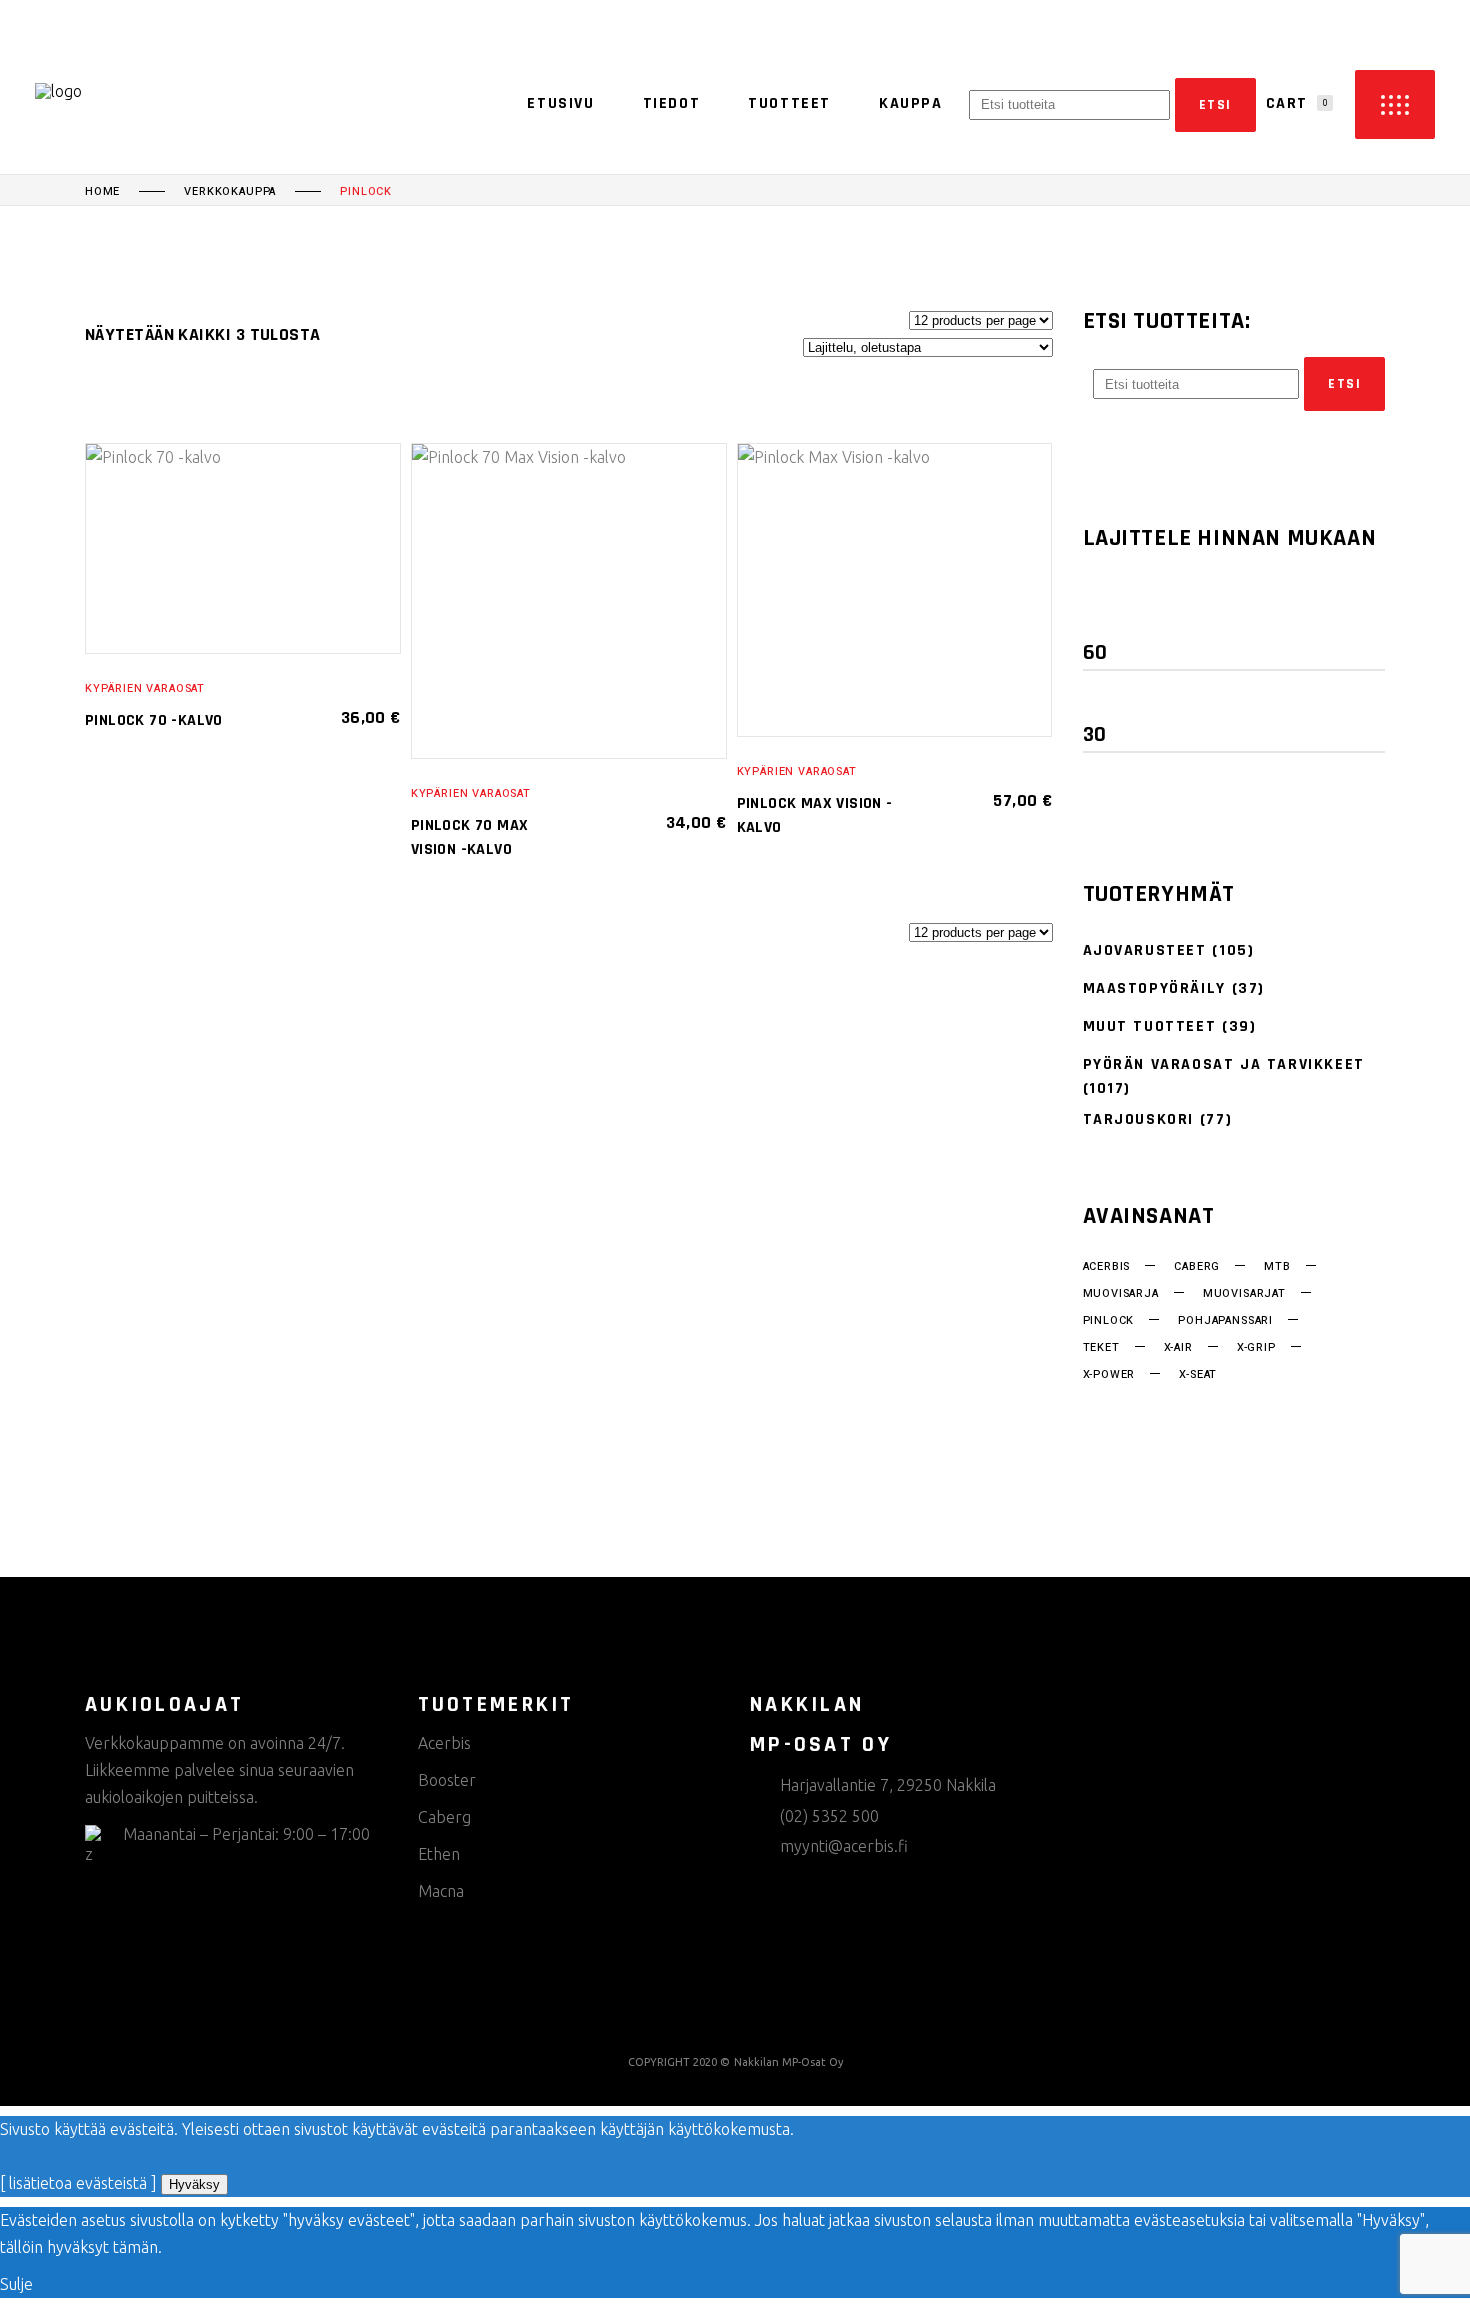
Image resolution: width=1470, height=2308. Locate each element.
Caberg (1197, 1267)
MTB (1277, 1267)
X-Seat (1198, 1375)
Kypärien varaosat (145, 688)
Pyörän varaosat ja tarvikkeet (1224, 1064)
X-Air (1178, 1348)
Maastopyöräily (1154, 988)
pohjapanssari (1225, 1321)
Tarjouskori (1139, 1119)
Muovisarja (1121, 1294)
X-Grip (1256, 1348)
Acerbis (1107, 1267)
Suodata (1140, 611)
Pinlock (1109, 1321)
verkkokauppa (230, 192)
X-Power (1109, 1375)
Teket (1101, 1348)
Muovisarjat (1244, 1294)
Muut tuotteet (1150, 1026)
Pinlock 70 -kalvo (154, 720)
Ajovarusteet (1145, 950)
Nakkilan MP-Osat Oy (788, 2062)
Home (102, 192)
